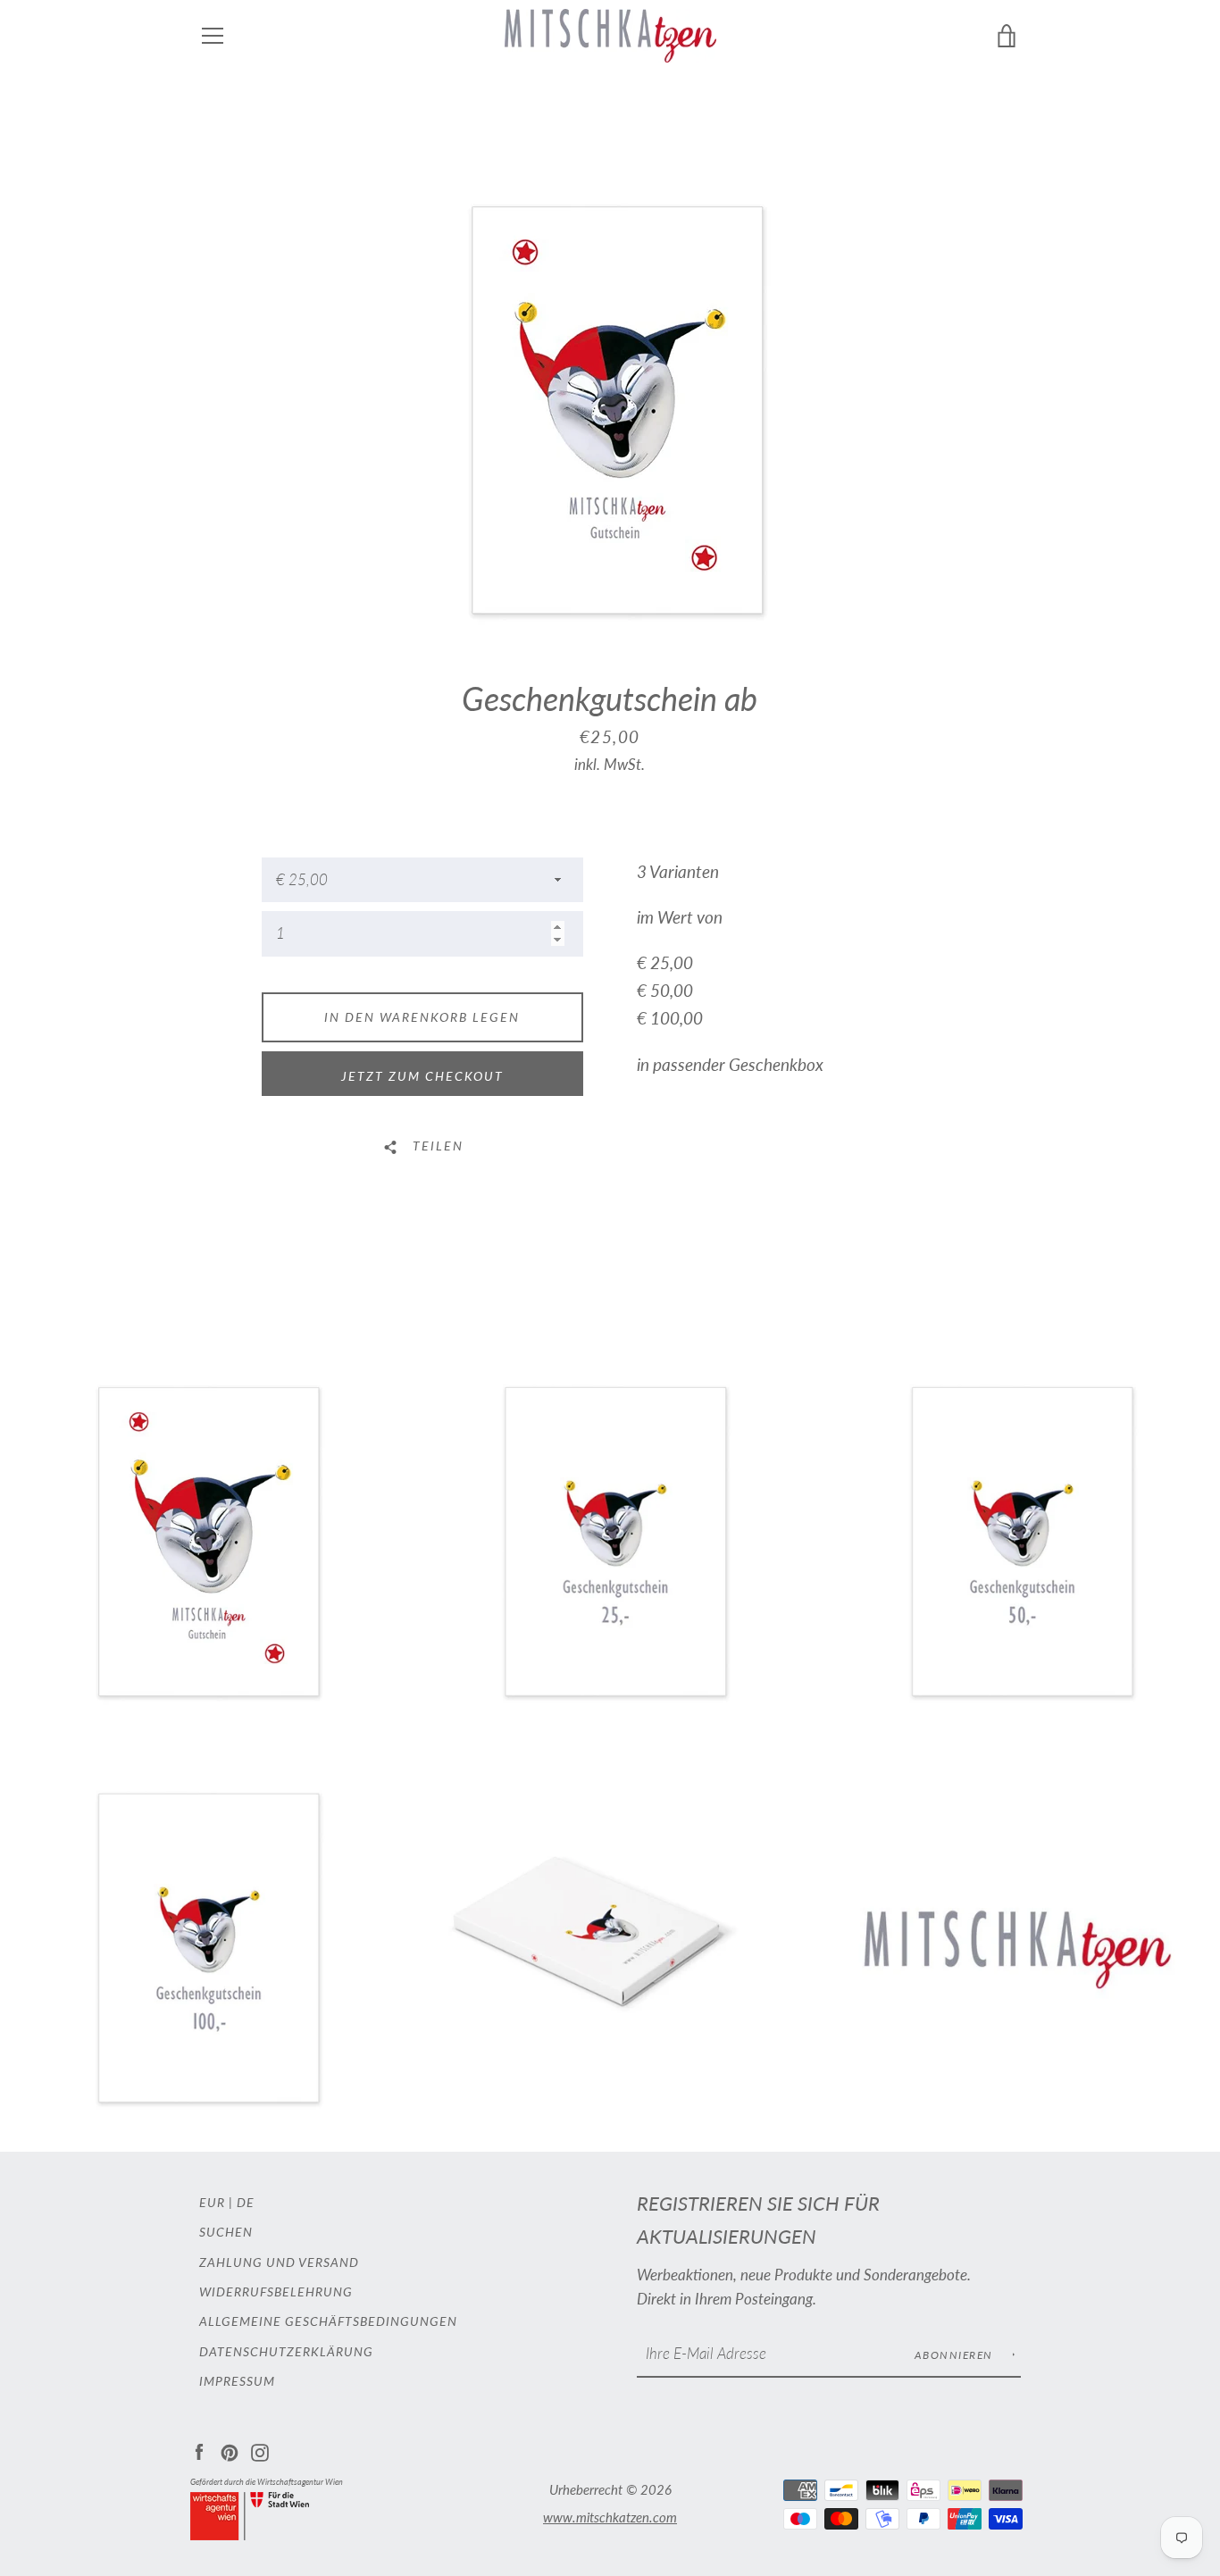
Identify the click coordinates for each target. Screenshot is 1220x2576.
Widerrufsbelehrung (276, 2292)
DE (246, 2202)
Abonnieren (956, 2355)
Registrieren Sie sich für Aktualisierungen (758, 2220)
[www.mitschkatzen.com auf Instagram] (260, 2451)
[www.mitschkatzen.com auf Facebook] (199, 2451)
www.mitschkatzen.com (610, 2517)
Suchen (226, 2232)
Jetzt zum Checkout (422, 1076)
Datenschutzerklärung (286, 2351)
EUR (212, 2202)
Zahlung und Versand (279, 2262)
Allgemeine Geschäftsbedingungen (328, 2321)
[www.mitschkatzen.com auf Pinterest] (230, 2451)
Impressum (237, 2381)
